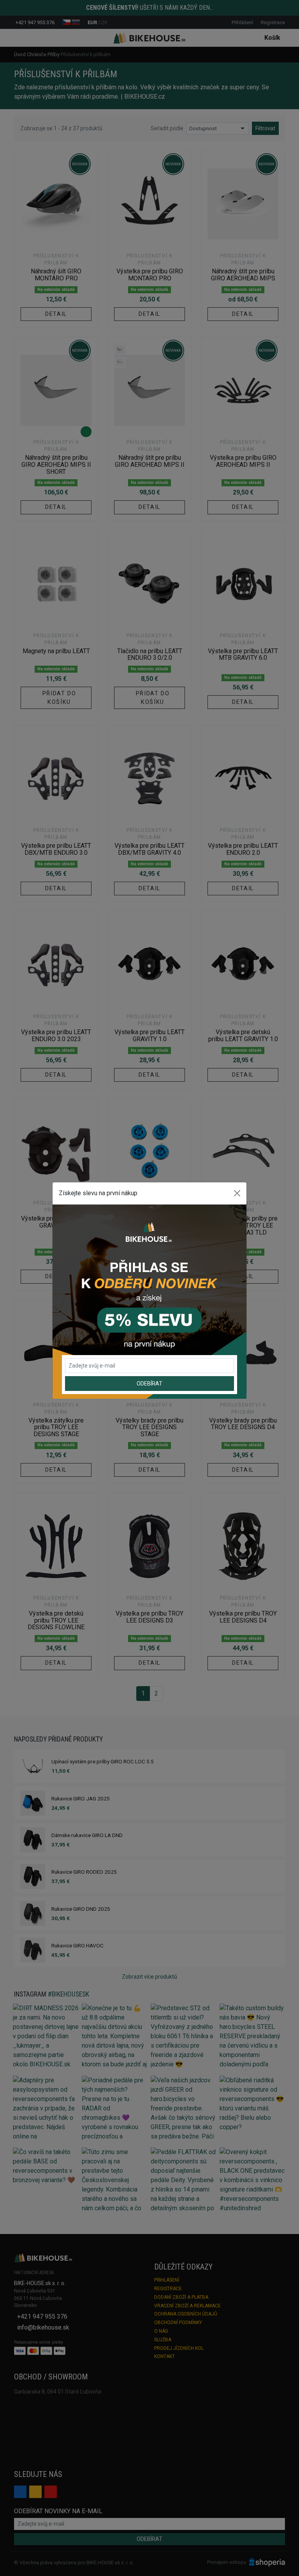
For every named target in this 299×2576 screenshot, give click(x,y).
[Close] (237, 1193)
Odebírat (149, 1384)
